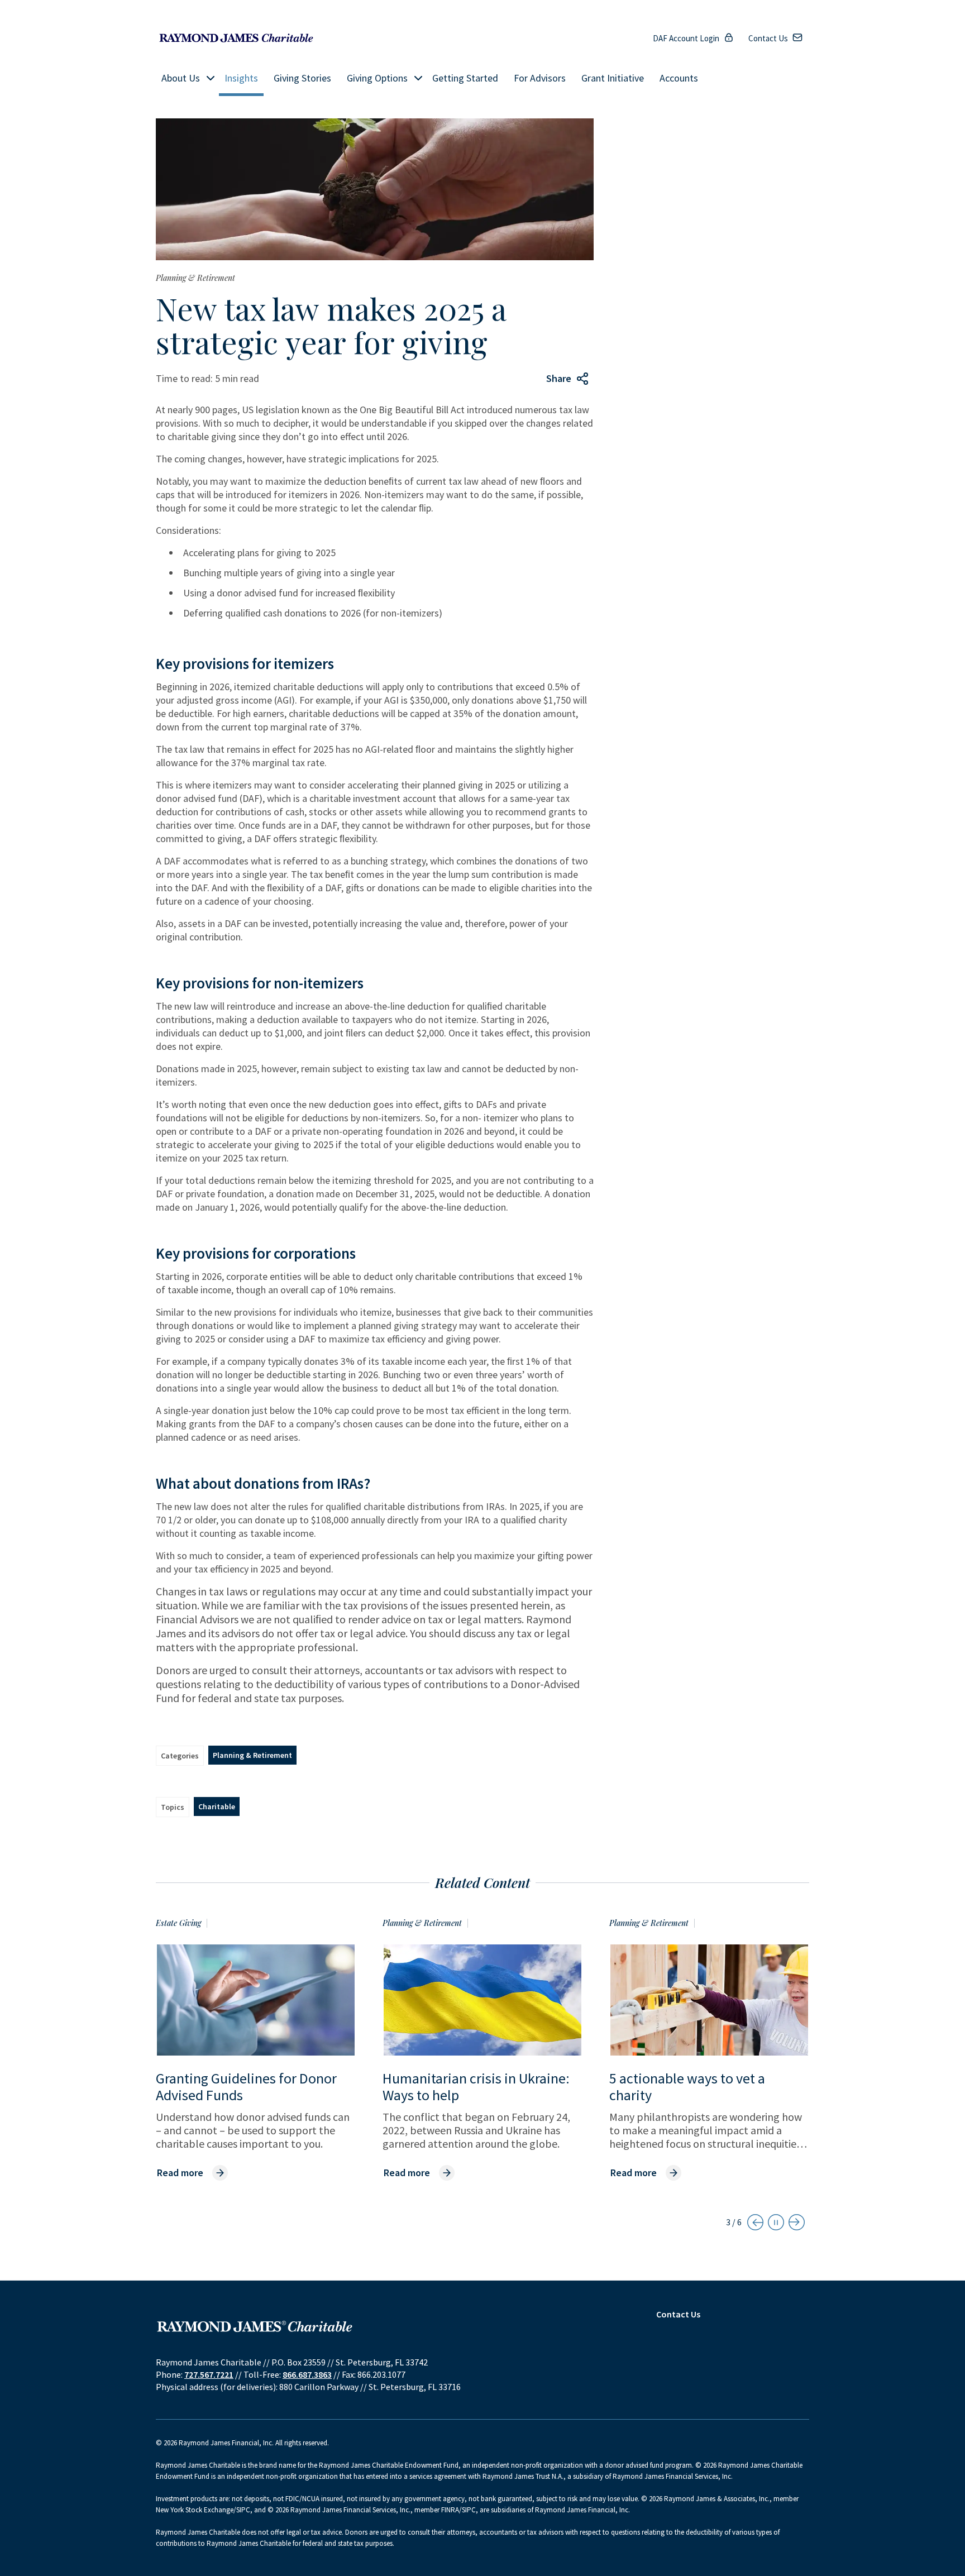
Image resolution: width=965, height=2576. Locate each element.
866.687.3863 (307, 2374)
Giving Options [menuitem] (377, 78)
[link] (192, 2173)
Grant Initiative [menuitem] (613, 78)
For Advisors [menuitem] (540, 78)
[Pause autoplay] (776, 2222)
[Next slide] (797, 2222)
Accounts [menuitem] (679, 78)
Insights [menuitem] (241, 78)
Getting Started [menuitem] (465, 78)
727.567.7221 (209, 2374)
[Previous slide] (755, 2222)
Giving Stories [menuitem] (302, 78)
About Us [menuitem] (181, 78)
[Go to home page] (236, 38)
